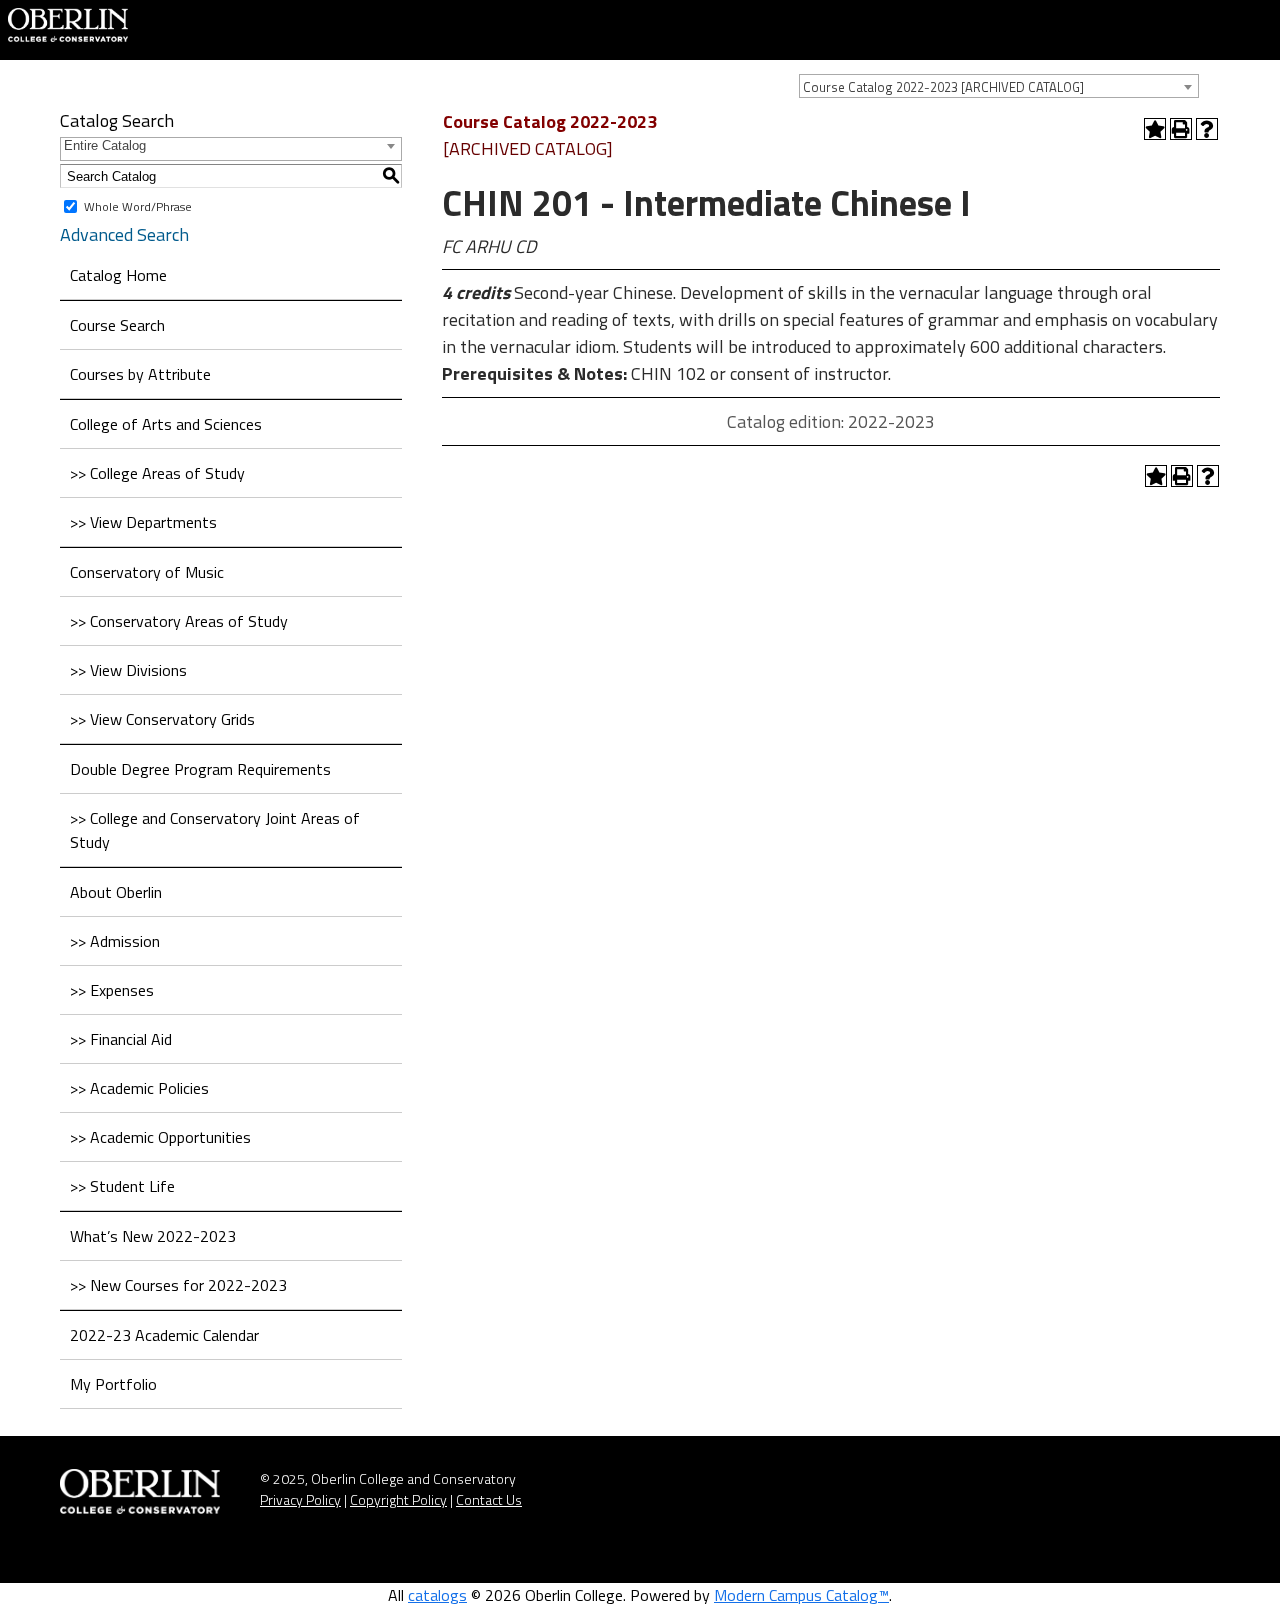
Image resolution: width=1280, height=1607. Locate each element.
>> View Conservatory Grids (162, 719)
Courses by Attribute (140, 374)
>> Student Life (122, 1186)
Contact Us (489, 1499)
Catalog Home (118, 275)
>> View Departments (143, 522)
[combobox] (999, 86)
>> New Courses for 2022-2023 (178, 1285)
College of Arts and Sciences (166, 424)
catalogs (437, 1595)
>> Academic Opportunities (160, 1137)
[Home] (68, 23)
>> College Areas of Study (157, 473)
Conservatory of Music (147, 572)
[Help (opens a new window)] (1207, 129)
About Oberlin (116, 892)
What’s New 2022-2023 (153, 1236)
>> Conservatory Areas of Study (179, 621)
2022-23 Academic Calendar (164, 1335)
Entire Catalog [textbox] (105, 145)
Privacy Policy (300, 1499)
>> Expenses (112, 990)
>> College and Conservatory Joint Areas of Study (215, 830)
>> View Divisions (128, 670)
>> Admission (115, 941)
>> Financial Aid (121, 1039)
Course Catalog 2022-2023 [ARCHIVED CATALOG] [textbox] (943, 87)
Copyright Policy (398, 1499)
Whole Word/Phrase (138, 206)
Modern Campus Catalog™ (801, 1595)
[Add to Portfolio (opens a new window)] (1155, 129)
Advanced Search (124, 234)
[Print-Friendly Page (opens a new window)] (1181, 129)
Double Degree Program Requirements (200, 769)
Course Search (117, 325)
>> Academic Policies (139, 1088)
